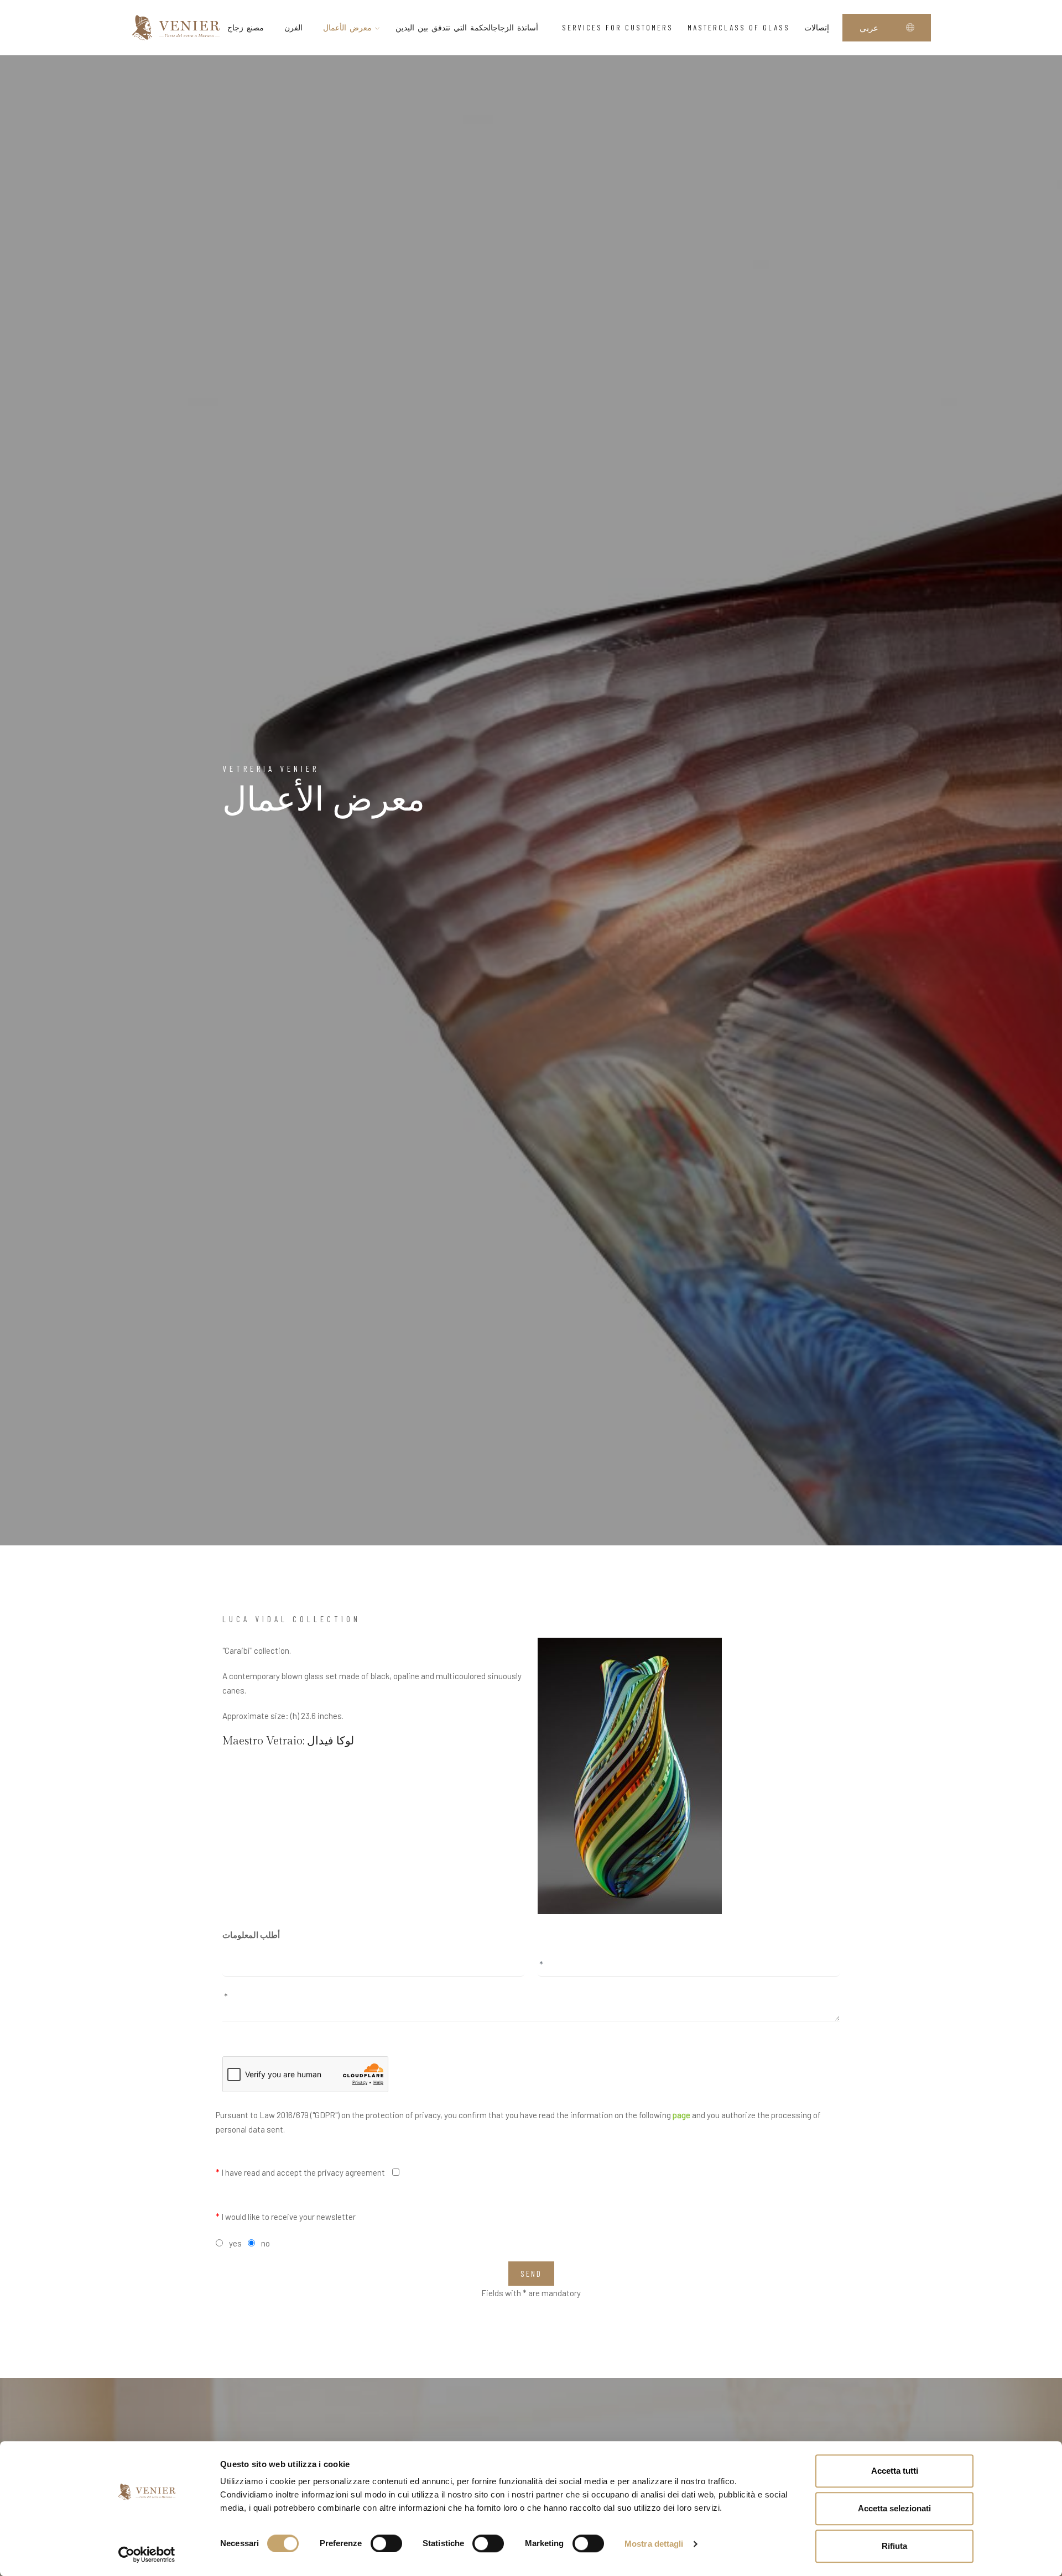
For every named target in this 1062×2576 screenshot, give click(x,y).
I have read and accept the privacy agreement (300, 2172)
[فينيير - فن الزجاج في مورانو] (176, 27)
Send (531, 2274)
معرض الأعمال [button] (349, 27)
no (265, 2243)
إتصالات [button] (817, 27)
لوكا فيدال (330, 1741)
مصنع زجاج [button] (246, 27)
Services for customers (618, 27)
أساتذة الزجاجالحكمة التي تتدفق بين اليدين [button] (468, 27)
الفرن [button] (293, 27)
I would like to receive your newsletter (286, 2217)
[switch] (386, 2543)
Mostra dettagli (654, 2544)
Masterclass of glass (739, 27)
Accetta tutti (895, 2471)
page (681, 2115)
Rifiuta (894, 2546)
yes (235, 2243)
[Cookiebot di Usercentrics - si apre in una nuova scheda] (147, 2554)
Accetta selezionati (894, 2508)
